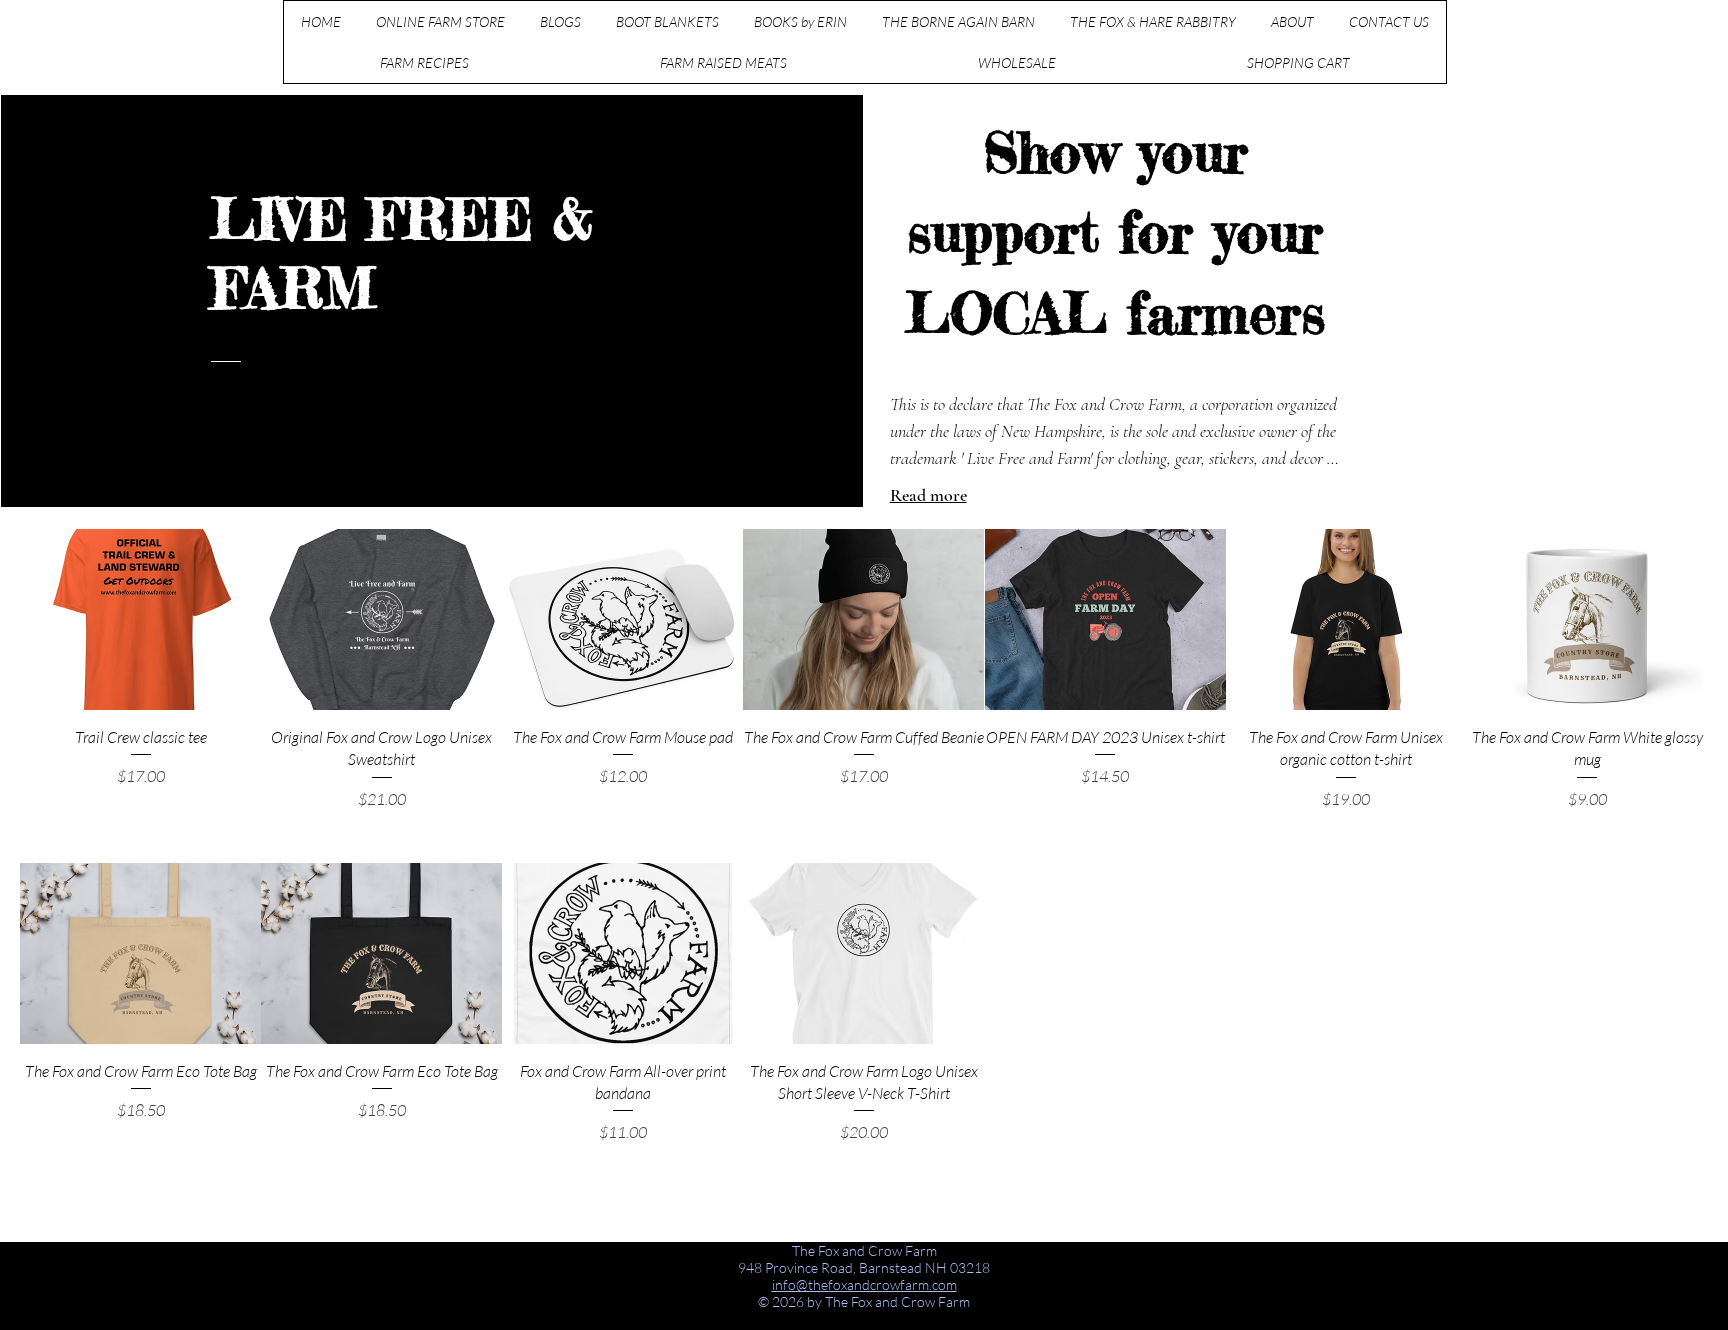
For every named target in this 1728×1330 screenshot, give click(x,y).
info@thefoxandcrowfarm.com (864, 1284)
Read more (928, 495)
